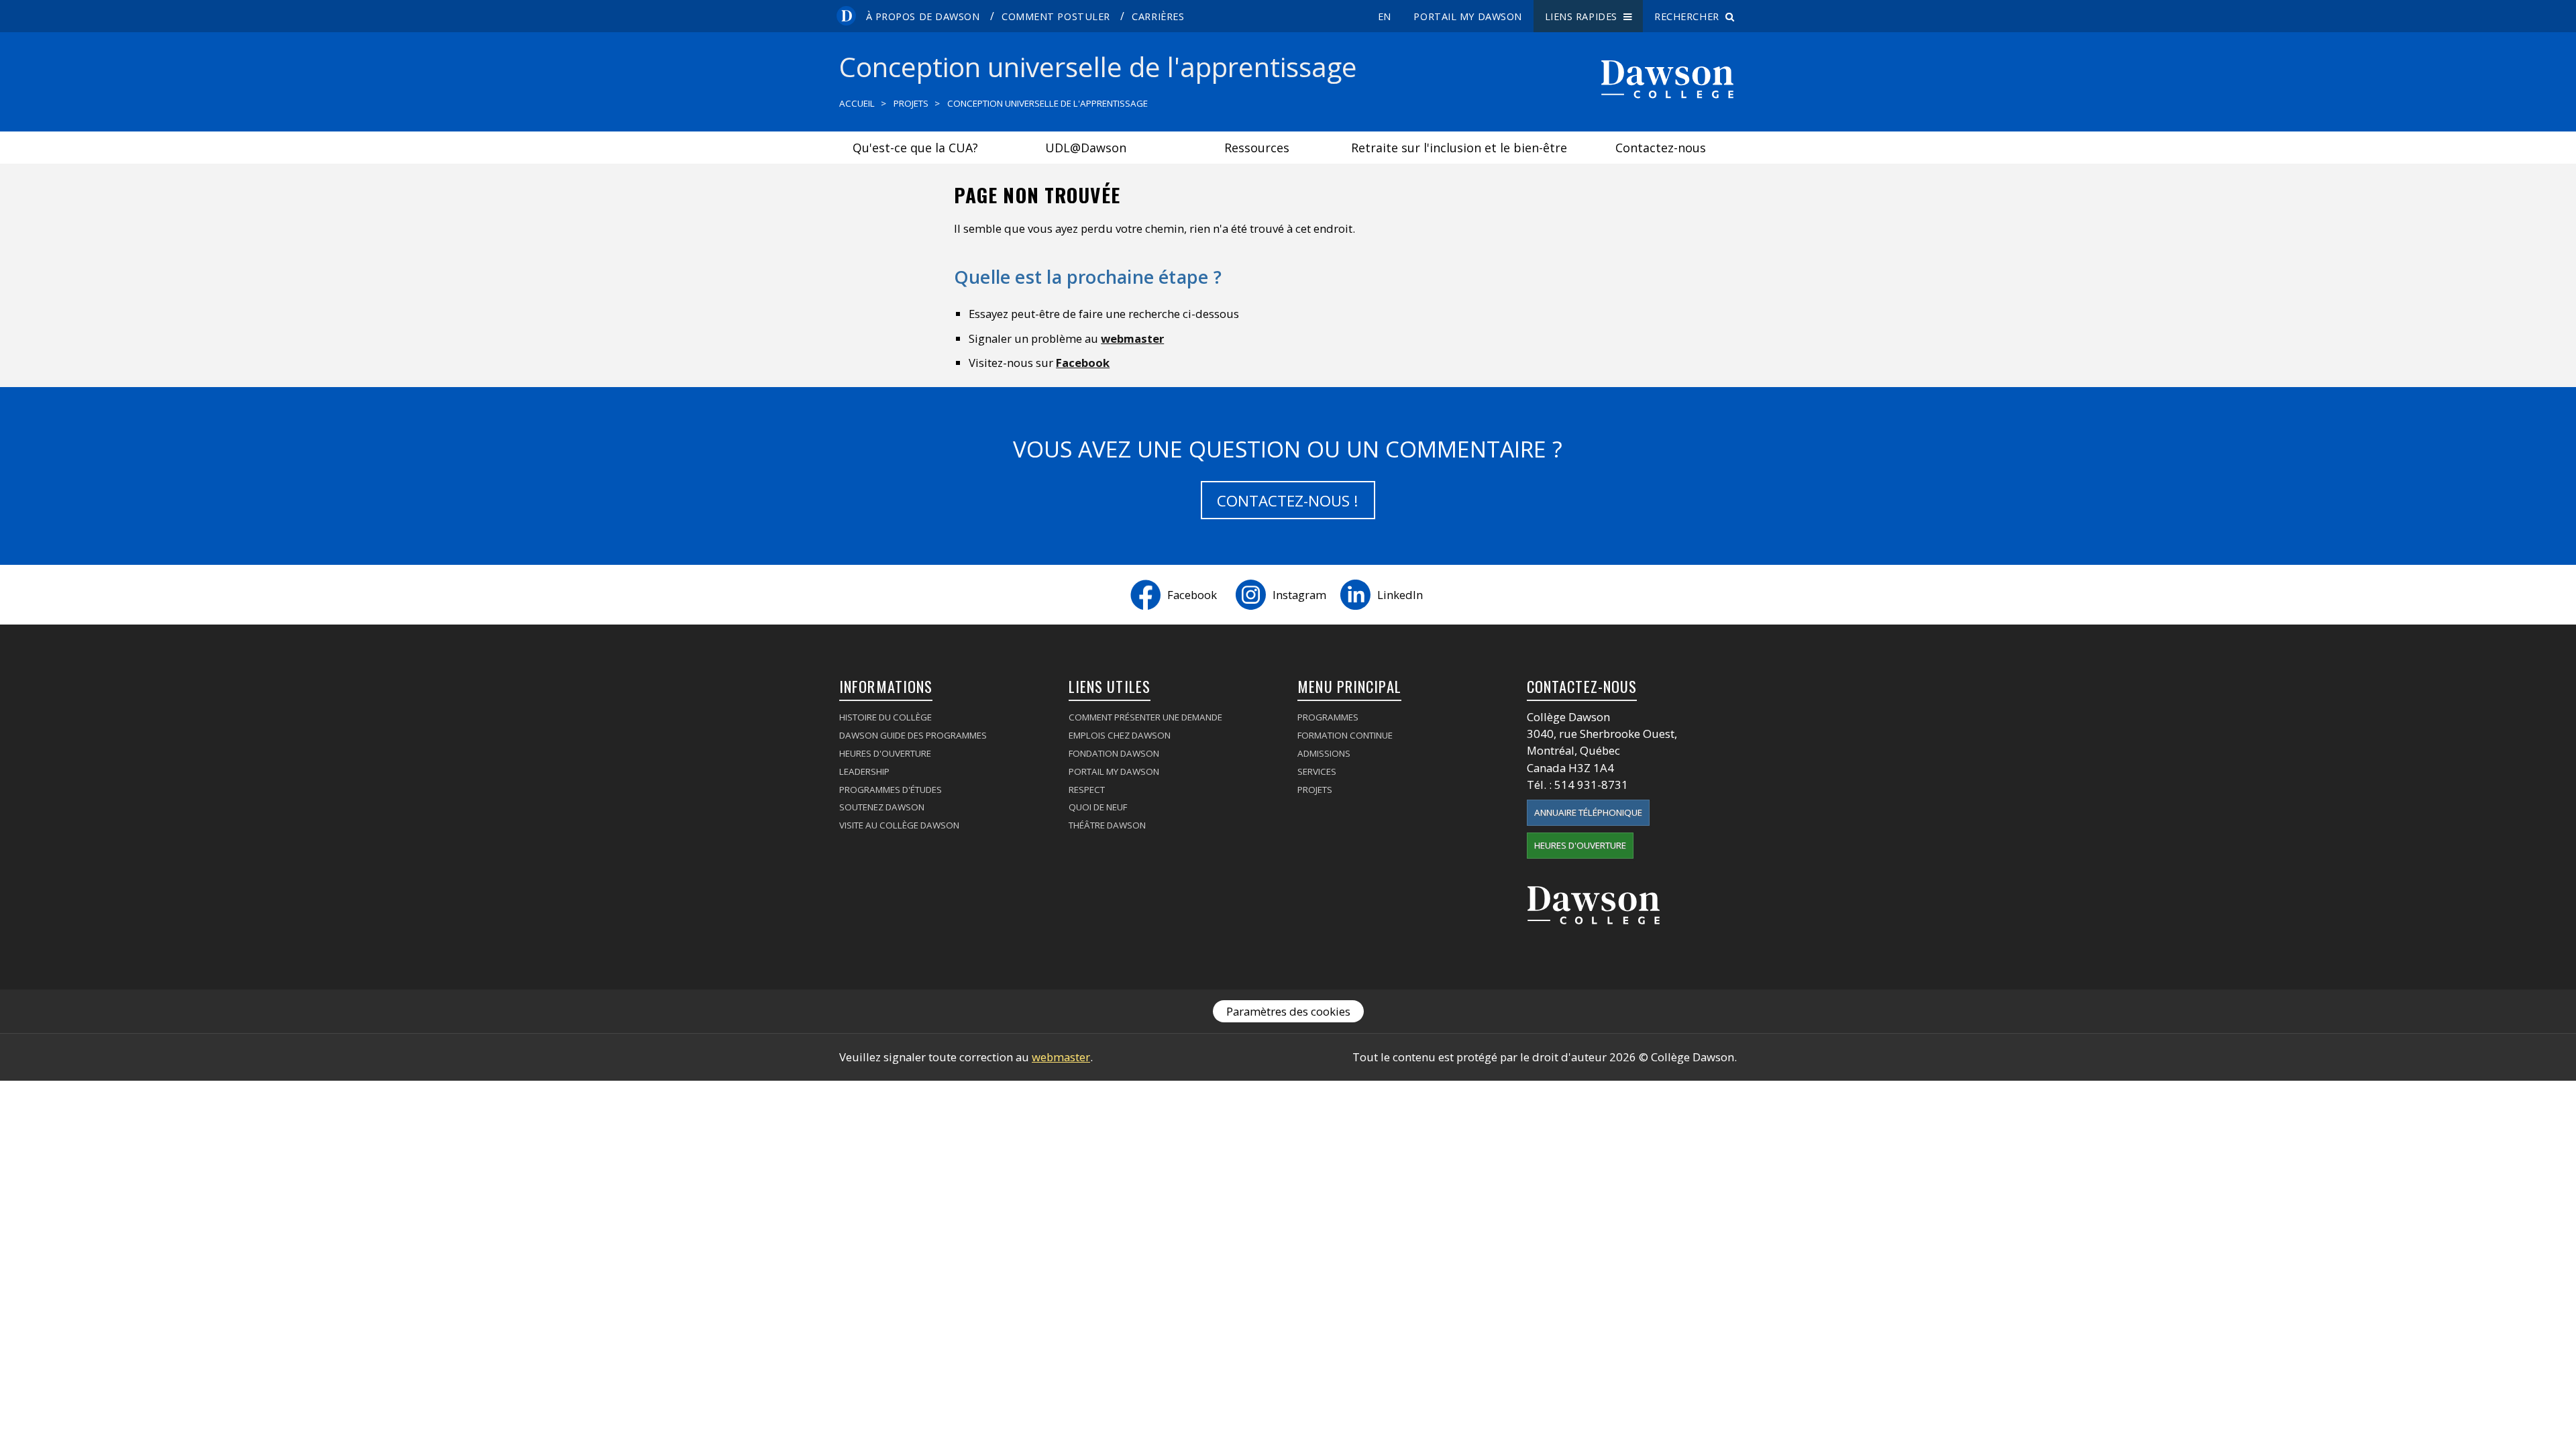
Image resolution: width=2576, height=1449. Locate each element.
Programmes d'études (891, 790)
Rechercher (1690, 16)
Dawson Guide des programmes (913, 735)
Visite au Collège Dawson (899, 825)
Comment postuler (1056, 16)
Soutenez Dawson (882, 807)
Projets (911, 103)
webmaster (1132, 338)
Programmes (1328, 717)
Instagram (1299, 595)
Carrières (1158, 16)
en (1385, 16)
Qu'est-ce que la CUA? (915, 148)
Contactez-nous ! (1288, 501)
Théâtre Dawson (1107, 825)
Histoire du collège (885, 717)
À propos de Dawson (923, 16)
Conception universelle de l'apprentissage (1048, 103)
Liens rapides (1584, 16)
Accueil (857, 103)
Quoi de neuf (1098, 807)
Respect (1087, 790)
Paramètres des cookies (1288, 1011)
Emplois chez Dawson (1120, 735)
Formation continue (1345, 735)
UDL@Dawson (1086, 148)
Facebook (1083, 363)
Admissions (1324, 753)
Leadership (864, 771)
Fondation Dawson (1114, 753)
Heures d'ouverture (885, 753)
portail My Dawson (1468, 16)
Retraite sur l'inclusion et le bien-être (1459, 148)
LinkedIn (1400, 595)
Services (1317, 771)
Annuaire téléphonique (1588, 812)
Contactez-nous (1661, 148)
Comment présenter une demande (1145, 717)
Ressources (1257, 148)
